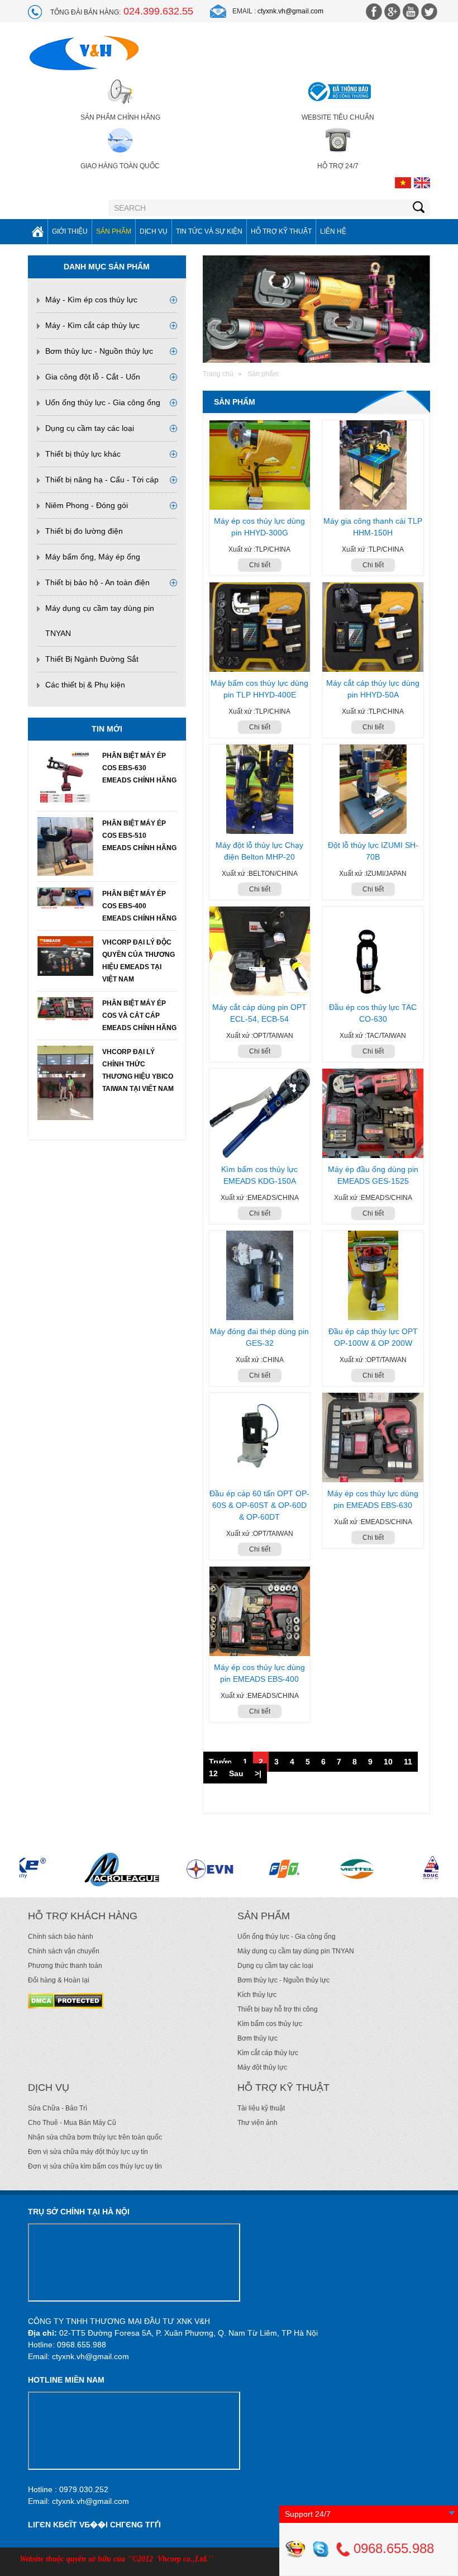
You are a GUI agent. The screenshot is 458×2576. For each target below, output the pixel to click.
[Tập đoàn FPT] (197, 1869)
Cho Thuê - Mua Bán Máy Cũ (72, 2123)
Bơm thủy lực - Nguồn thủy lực (99, 351)
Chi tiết (260, 565)
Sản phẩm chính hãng (120, 117)
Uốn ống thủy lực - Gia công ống (103, 402)
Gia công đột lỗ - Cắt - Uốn (93, 377)
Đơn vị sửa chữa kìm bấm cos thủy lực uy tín (95, 2166)
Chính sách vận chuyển (64, 1951)
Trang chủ (218, 374)
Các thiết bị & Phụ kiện (85, 685)
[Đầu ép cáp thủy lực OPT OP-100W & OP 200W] (373, 1275)
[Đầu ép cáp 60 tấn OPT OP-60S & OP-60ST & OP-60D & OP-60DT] (260, 1438)
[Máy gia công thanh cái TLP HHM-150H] (373, 465)
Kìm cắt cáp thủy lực (268, 2053)
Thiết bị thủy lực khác (83, 454)
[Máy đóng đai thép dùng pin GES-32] (260, 1275)
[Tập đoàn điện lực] (123, 1869)
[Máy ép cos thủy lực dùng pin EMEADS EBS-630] (373, 1438)
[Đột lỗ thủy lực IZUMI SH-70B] (373, 789)
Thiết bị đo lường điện (84, 531)
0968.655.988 (392, 2548)
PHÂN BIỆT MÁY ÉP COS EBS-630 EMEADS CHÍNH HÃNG (139, 768)
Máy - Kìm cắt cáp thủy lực (92, 325)
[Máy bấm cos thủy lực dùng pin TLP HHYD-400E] (260, 627)
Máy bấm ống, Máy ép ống (93, 557)
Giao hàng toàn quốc (120, 166)
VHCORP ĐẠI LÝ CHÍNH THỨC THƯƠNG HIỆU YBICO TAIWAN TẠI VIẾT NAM (138, 1070)
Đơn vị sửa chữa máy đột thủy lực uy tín (88, 2152)
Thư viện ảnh (257, 2123)
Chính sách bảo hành (61, 1937)
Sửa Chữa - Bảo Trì (58, 2108)
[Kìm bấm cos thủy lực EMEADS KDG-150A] (260, 1113)
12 (213, 1773)
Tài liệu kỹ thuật (261, 2108)
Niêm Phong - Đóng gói (87, 505)
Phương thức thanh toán (65, 1966)
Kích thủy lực (257, 1995)
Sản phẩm (114, 231)
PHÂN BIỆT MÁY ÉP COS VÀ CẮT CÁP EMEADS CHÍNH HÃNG (139, 1016)
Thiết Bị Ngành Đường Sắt (92, 659)
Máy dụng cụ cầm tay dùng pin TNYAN (296, 1951)
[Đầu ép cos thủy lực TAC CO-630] (373, 951)
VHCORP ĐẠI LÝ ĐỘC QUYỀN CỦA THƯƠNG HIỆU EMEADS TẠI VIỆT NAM (139, 961)
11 (408, 1762)
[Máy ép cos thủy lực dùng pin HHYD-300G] (260, 465)
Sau (236, 1773)
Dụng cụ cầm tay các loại (90, 428)
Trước (220, 1762)
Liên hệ (333, 231)
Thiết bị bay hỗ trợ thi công (278, 2009)
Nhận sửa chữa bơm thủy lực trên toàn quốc (95, 2137)
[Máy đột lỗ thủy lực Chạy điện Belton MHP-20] (260, 789)
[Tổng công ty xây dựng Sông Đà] (348, 1869)
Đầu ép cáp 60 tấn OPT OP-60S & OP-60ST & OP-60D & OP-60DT (259, 1505)
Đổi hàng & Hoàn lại (59, 1980)
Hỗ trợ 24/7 (338, 166)
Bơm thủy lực (257, 2038)
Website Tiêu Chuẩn (338, 117)
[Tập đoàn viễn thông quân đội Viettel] (273, 1869)
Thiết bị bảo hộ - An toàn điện (97, 582)
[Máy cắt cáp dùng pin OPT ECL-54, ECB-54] (260, 951)
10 (388, 1762)
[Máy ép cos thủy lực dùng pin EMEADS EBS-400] (260, 1611)
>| (258, 1773)
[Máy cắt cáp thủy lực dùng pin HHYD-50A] (373, 627)
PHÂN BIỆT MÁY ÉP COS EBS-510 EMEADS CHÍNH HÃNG (139, 836)
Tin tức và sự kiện (209, 231)
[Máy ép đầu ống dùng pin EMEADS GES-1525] (373, 1113)
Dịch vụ (154, 231)
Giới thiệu (70, 231)
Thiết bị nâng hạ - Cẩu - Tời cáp (102, 480)
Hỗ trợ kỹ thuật (281, 231)
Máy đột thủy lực (262, 2067)
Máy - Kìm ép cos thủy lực (91, 300)
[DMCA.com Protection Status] (66, 2000)
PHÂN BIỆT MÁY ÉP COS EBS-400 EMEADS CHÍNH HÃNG (139, 906)
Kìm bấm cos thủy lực (270, 2024)
